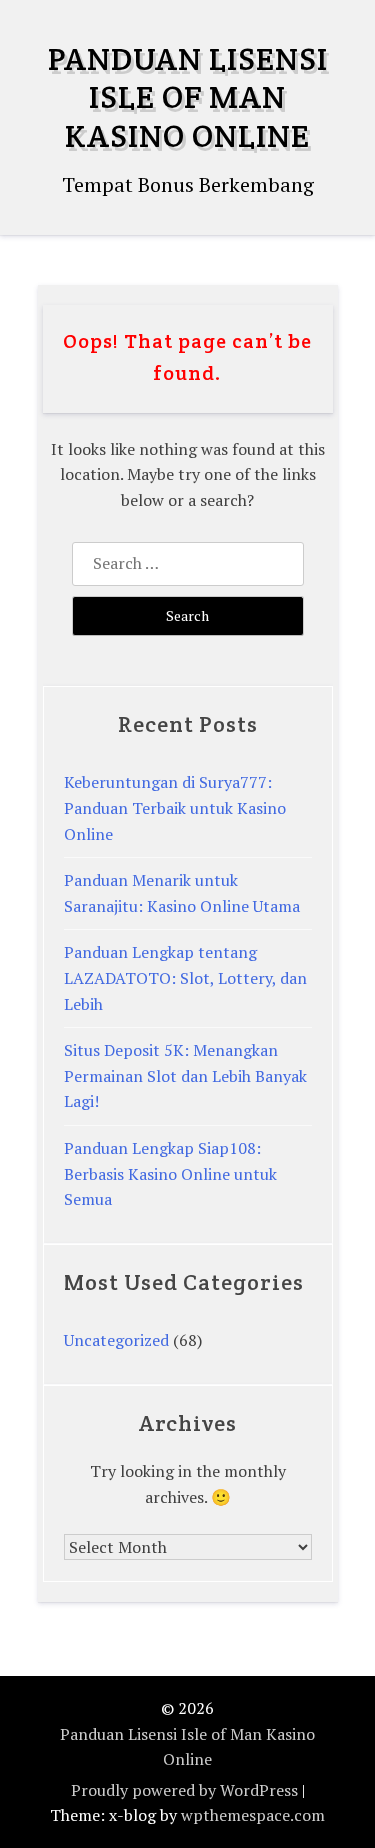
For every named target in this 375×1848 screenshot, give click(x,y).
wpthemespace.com (253, 1815)
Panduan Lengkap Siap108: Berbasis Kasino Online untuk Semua (170, 1173)
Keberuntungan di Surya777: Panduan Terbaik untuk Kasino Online (175, 807)
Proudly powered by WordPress (184, 1790)
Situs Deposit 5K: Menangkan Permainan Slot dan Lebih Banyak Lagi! (185, 1075)
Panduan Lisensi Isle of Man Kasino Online (188, 97)
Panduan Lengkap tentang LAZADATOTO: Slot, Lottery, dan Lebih (185, 977)
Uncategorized (116, 1340)
